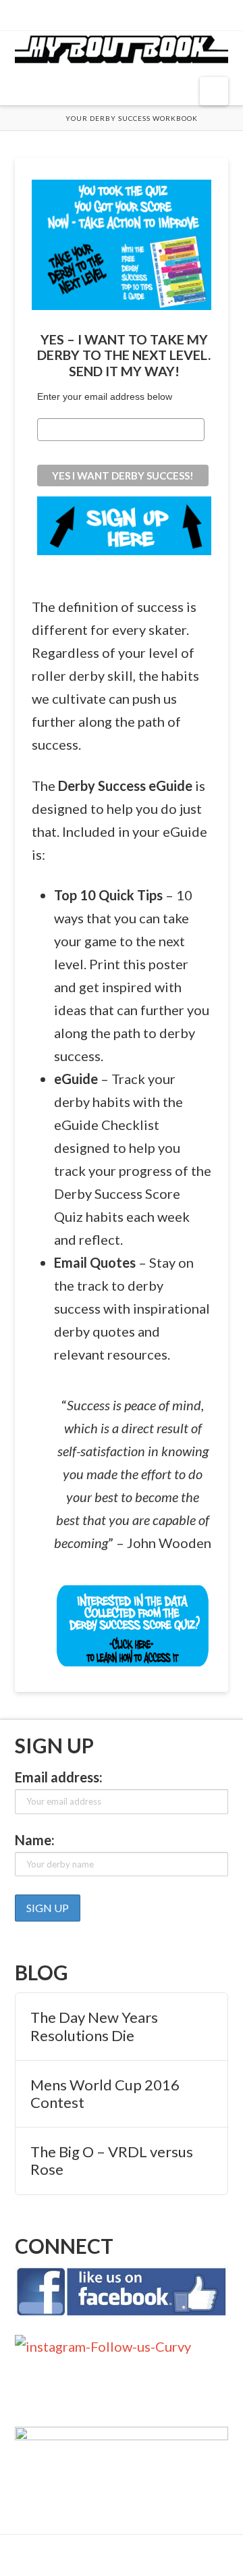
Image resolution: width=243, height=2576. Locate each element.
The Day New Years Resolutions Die (94, 2026)
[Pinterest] (150, 15)
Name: (35, 1840)
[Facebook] (93, 15)
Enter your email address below (105, 396)
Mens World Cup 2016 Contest (105, 2094)
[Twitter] (112, 15)
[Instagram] (131, 15)
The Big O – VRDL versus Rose (112, 2161)
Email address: (59, 1777)
